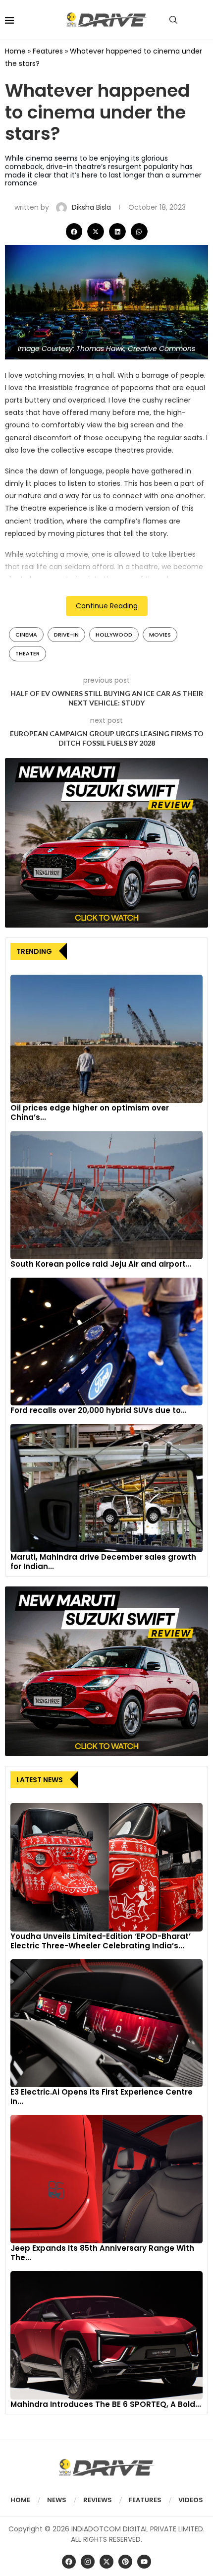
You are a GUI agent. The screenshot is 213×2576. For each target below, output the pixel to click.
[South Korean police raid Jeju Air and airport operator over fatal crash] (106, 1195)
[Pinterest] (125, 2562)
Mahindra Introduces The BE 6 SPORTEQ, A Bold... (106, 2404)
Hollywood (114, 635)
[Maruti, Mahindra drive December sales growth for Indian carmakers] (106, 1488)
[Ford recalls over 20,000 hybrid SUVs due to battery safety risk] (106, 1342)
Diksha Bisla (92, 207)
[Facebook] (69, 2562)
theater (27, 653)
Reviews (98, 2500)
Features (48, 51)
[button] (74, 232)
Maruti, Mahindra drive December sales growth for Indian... (103, 1562)
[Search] (173, 20)
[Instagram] (88, 2562)
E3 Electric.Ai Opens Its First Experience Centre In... (102, 2097)
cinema (26, 635)
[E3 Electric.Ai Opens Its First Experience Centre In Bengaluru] (106, 2023)
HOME (20, 2500)
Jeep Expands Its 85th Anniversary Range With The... (102, 2253)
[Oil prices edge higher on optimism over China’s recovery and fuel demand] (106, 1039)
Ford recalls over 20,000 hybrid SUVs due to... (99, 1410)
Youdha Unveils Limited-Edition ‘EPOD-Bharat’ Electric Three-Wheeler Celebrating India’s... (101, 1941)
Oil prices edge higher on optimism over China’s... (90, 1112)
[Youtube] (144, 2562)
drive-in (66, 635)
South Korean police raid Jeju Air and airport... (101, 1264)
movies (160, 635)
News (57, 2500)
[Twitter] (106, 2562)
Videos (191, 2500)
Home (15, 51)
